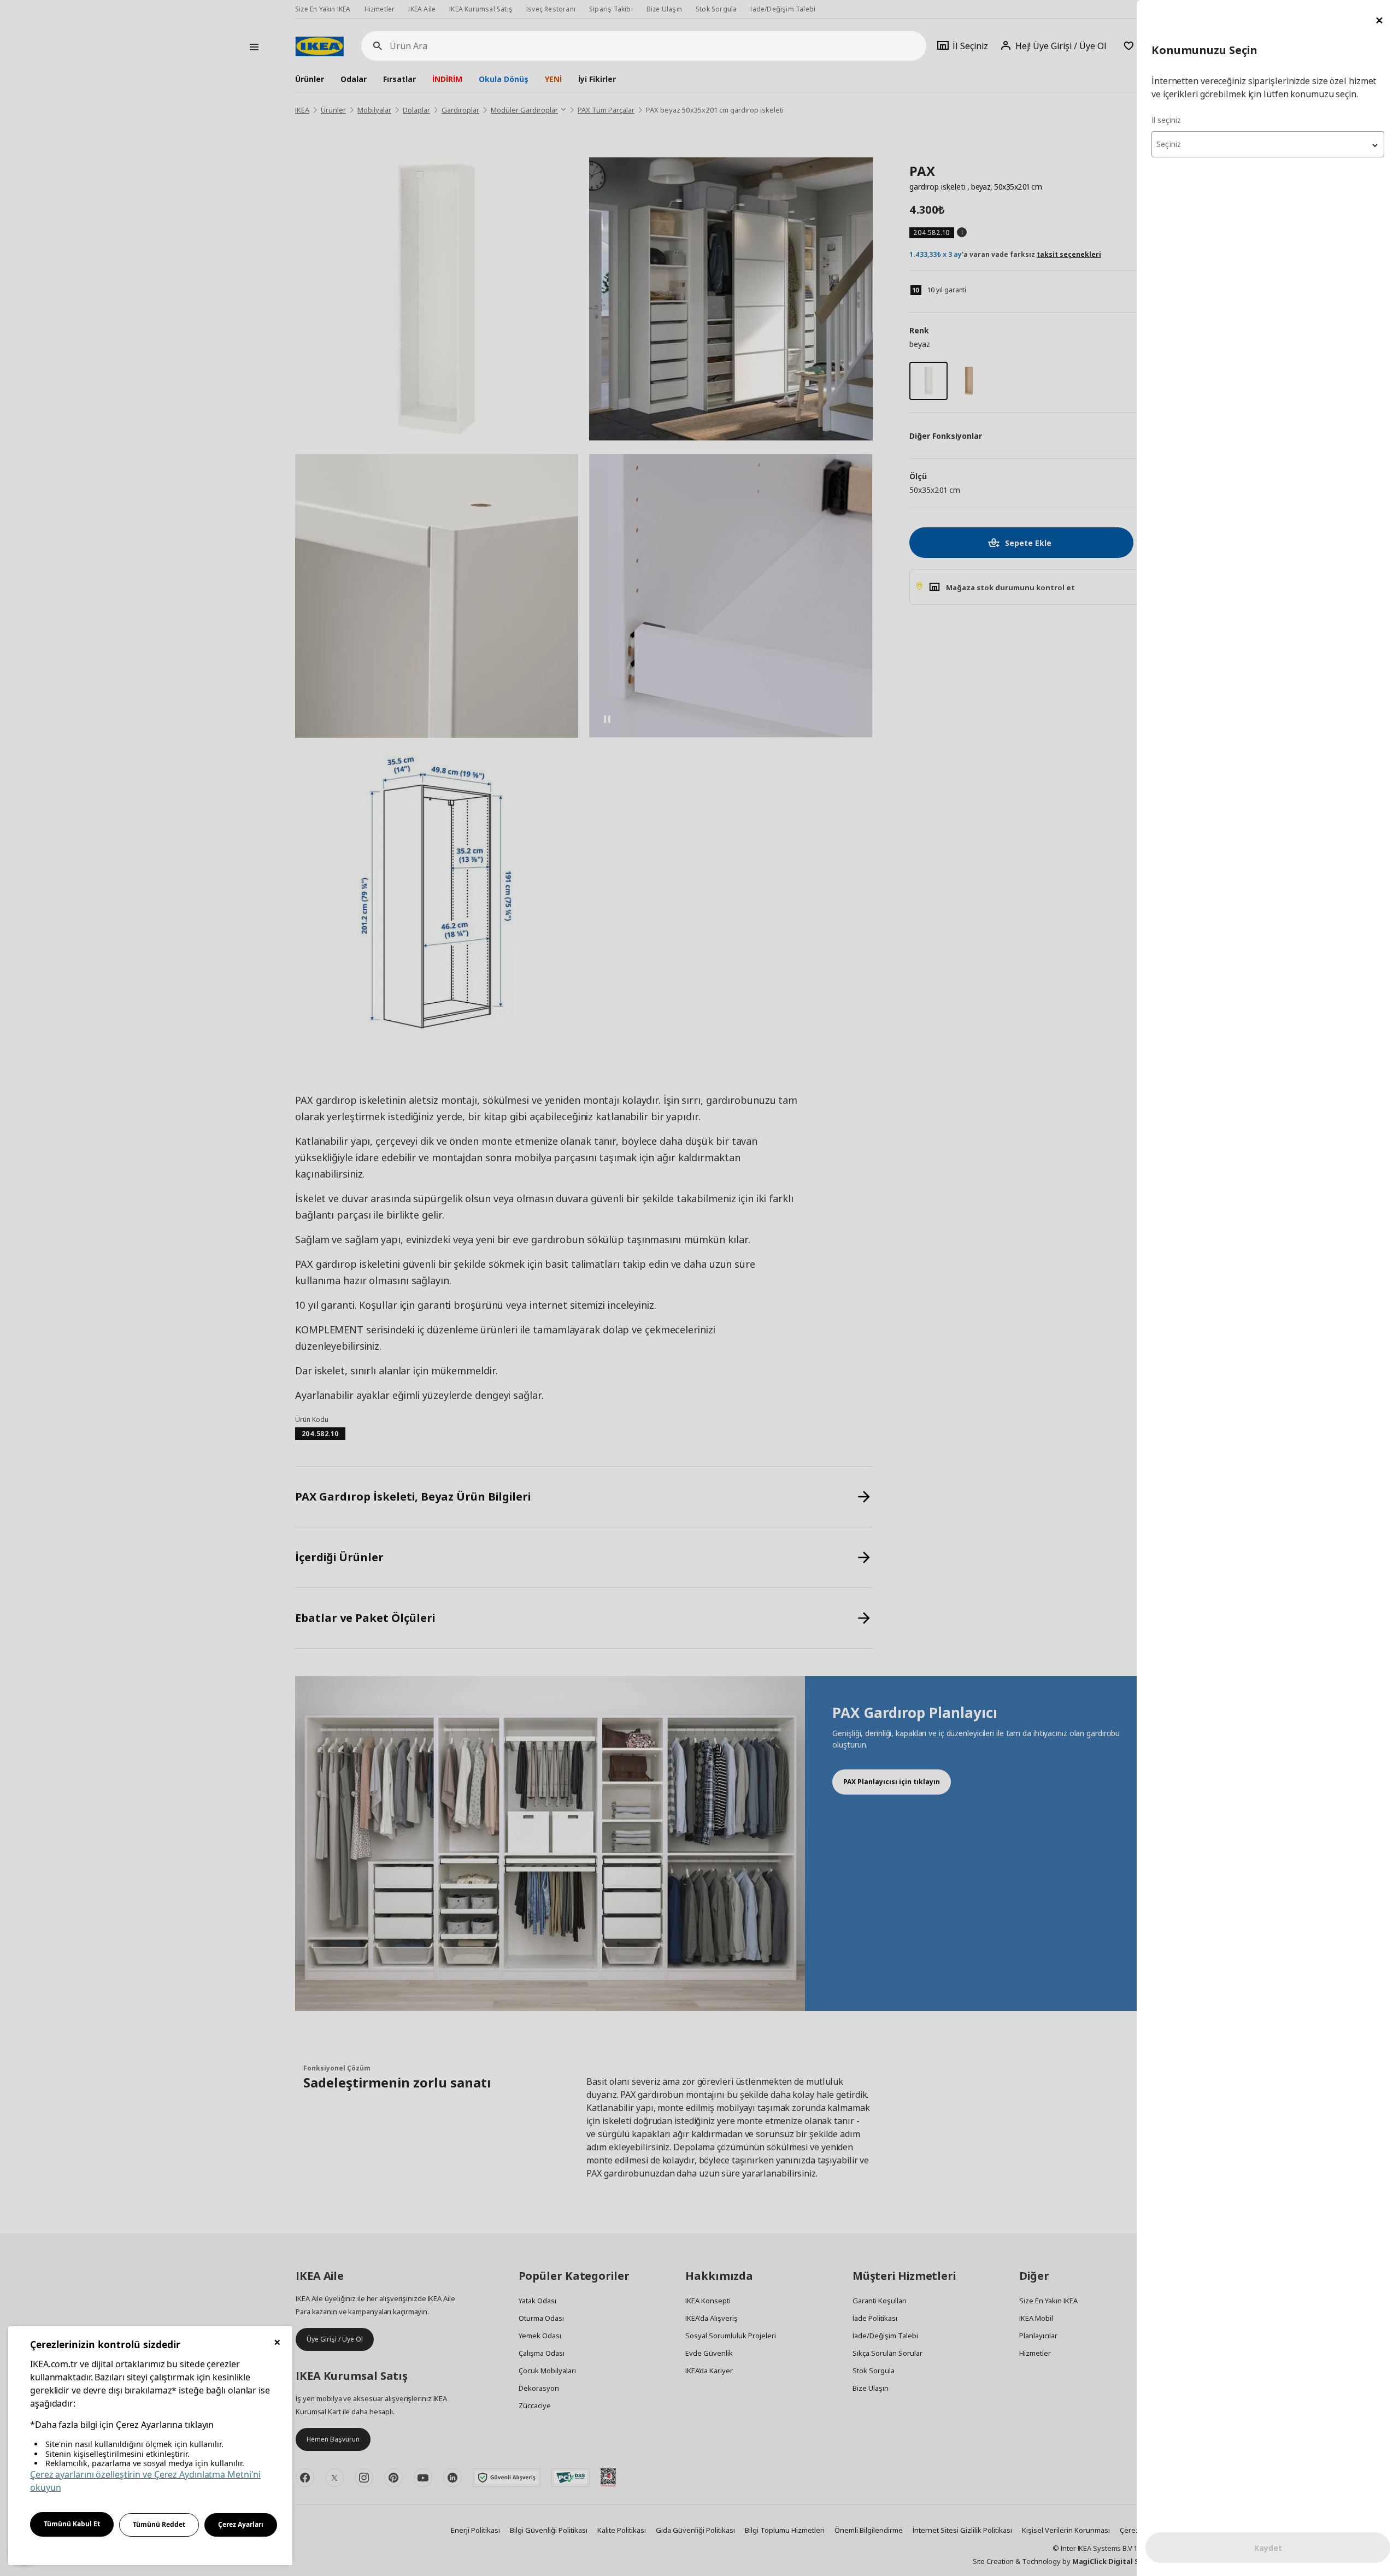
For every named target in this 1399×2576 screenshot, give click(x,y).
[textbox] (1268, 144)
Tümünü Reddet (159, 2524)
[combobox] (1268, 144)
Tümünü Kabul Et (72, 2524)
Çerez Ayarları (241, 2524)
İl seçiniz (1166, 120)
